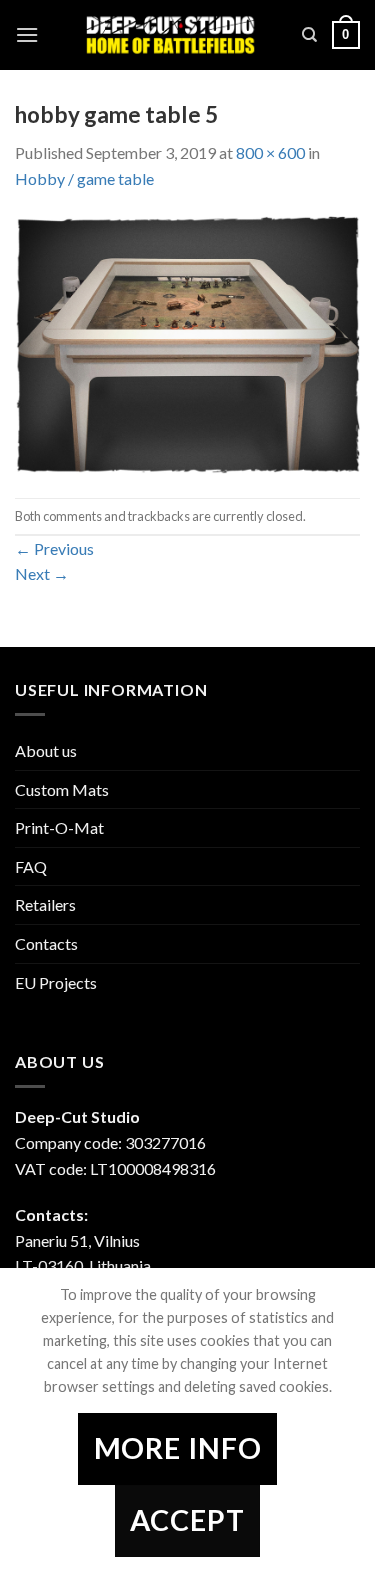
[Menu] (27, 34)
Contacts (46, 943)
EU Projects (56, 982)
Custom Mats (62, 789)
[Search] (309, 35)
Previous (54, 548)
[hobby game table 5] (187, 342)
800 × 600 (270, 152)
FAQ (31, 866)
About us (46, 750)
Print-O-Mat (59, 827)
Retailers (45, 904)
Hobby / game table (84, 178)
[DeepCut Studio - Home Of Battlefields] (170, 35)
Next (42, 573)
